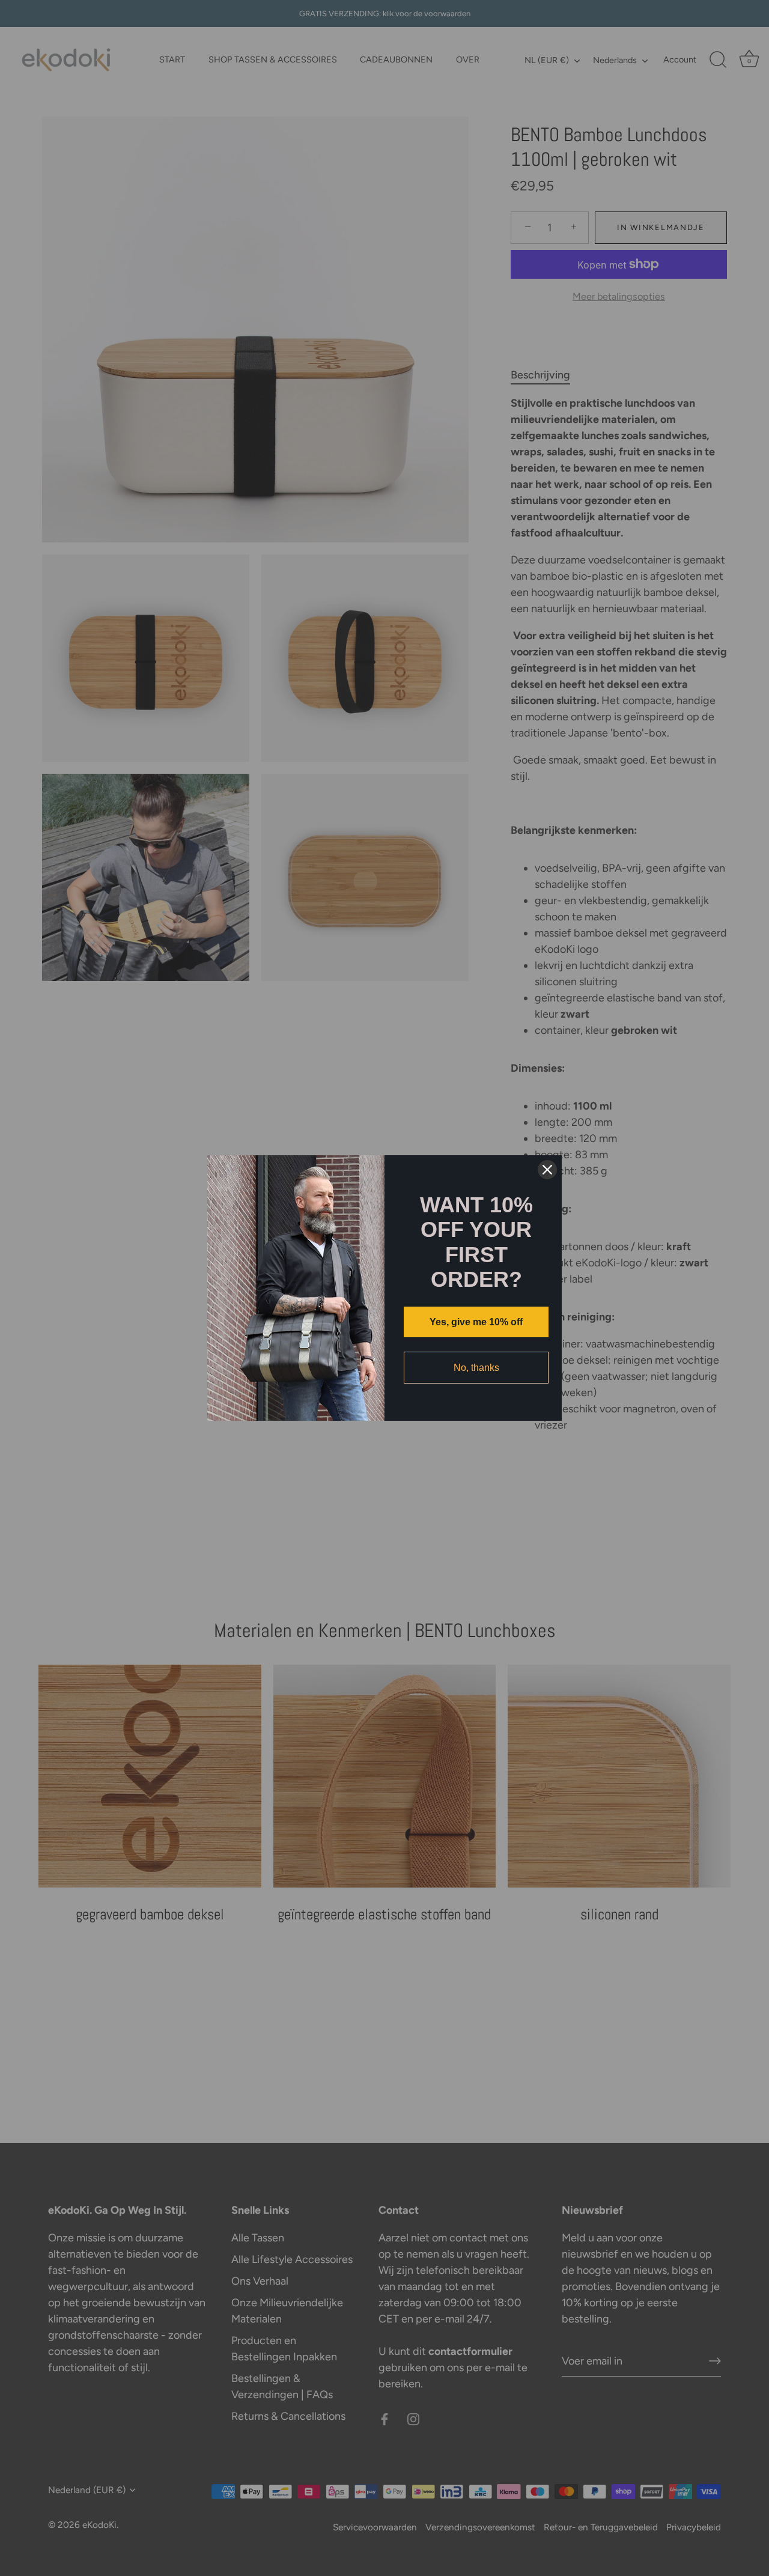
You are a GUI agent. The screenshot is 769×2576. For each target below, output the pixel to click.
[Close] (547, 1170)
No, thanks (476, 1368)
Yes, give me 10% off (476, 1322)
